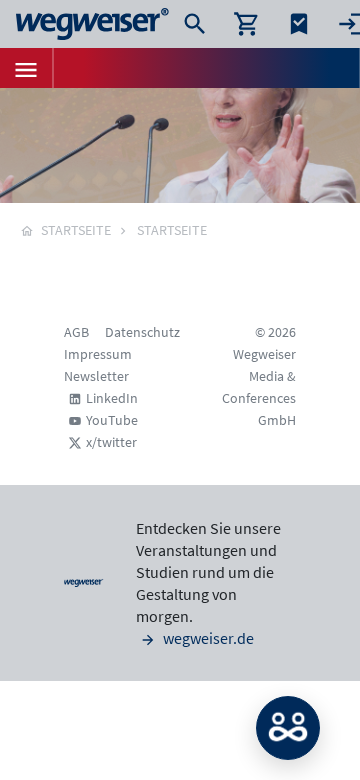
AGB (76, 332)
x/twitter (111, 442)
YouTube (112, 420)
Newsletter (96, 376)
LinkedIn (112, 398)
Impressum (98, 354)
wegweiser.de (207, 638)
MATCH (288, 728)
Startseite (172, 230)
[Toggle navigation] (26, 68)
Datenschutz (142, 332)
